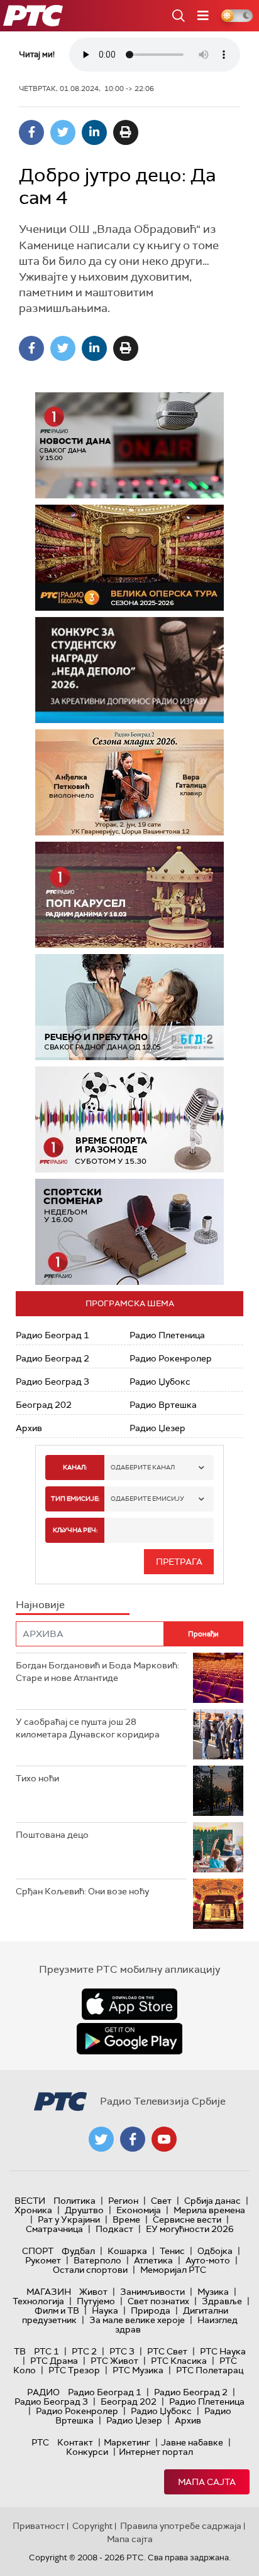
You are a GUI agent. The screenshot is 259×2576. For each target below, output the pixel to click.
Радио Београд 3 (52, 1382)
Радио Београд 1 (52, 1335)
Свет (161, 2201)
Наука (105, 2310)
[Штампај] (126, 132)
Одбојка (215, 2251)
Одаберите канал (143, 1467)
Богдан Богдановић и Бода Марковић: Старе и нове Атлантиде (97, 1672)
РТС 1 (47, 2351)
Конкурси (87, 2452)
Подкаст (114, 2229)
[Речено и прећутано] (129, 1007)
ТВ (20, 2351)
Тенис (172, 2251)
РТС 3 (122, 2351)
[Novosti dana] (129, 445)
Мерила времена (209, 2210)
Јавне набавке (192, 2442)
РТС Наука (223, 2351)
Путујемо (96, 2301)
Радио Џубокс (160, 1382)
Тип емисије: (75, 1499)
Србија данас (212, 2201)
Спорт (38, 2251)
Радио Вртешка (163, 1405)
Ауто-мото (208, 2260)
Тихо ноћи (37, 1778)
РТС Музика (138, 2370)
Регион (123, 2201)
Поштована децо (52, 1835)
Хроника (33, 2210)
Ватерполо (97, 2260)
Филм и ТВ (57, 2310)
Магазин (49, 2292)
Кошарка (127, 2251)
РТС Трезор (74, 2370)
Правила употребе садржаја (181, 2526)
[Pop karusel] (129, 895)
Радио (43, 2392)
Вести (30, 2201)
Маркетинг (127, 2442)
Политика (74, 2201)
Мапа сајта (207, 2482)
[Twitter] (63, 132)
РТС (40, 2442)
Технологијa (38, 2301)
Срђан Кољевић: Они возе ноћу (82, 1891)
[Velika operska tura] (129, 558)
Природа (151, 2310)
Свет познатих (158, 2301)
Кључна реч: (75, 1530)
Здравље (222, 2301)
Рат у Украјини (69, 2219)
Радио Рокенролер (171, 1358)
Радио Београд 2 (52, 1358)
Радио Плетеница (167, 1335)
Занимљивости (152, 2292)
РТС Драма (54, 2361)
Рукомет (43, 2260)
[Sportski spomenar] (129, 1232)
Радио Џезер (157, 1428)
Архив (29, 1428)
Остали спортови (90, 2270)
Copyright (92, 2526)
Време (126, 2219)
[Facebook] (31, 132)
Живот (93, 2292)
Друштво (84, 2210)
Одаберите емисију (147, 1499)
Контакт (75, 2442)
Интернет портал (156, 2452)
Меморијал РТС (173, 2270)
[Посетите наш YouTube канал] (164, 2139)
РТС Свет (167, 2351)
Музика (213, 2292)
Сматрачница (54, 2229)
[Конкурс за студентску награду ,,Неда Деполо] (129, 670)
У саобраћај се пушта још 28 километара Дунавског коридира (88, 1728)
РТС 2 (84, 2351)
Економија (139, 2210)
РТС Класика (179, 2361)
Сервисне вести (187, 2219)
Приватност (39, 2526)
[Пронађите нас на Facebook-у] (133, 2139)
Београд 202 (44, 1405)
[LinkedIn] (94, 132)
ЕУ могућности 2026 (190, 2229)
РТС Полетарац (210, 2370)
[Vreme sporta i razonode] (129, 1119)
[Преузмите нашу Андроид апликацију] (129, 2039)
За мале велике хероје (137, 2320)
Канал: (75, 1467)
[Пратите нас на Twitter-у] (101, 2139)
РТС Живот (114, 2361)
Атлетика (153, 2260)
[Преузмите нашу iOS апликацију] (129, 2004)
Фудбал (78, 2251)
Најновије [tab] (40, 1605)
